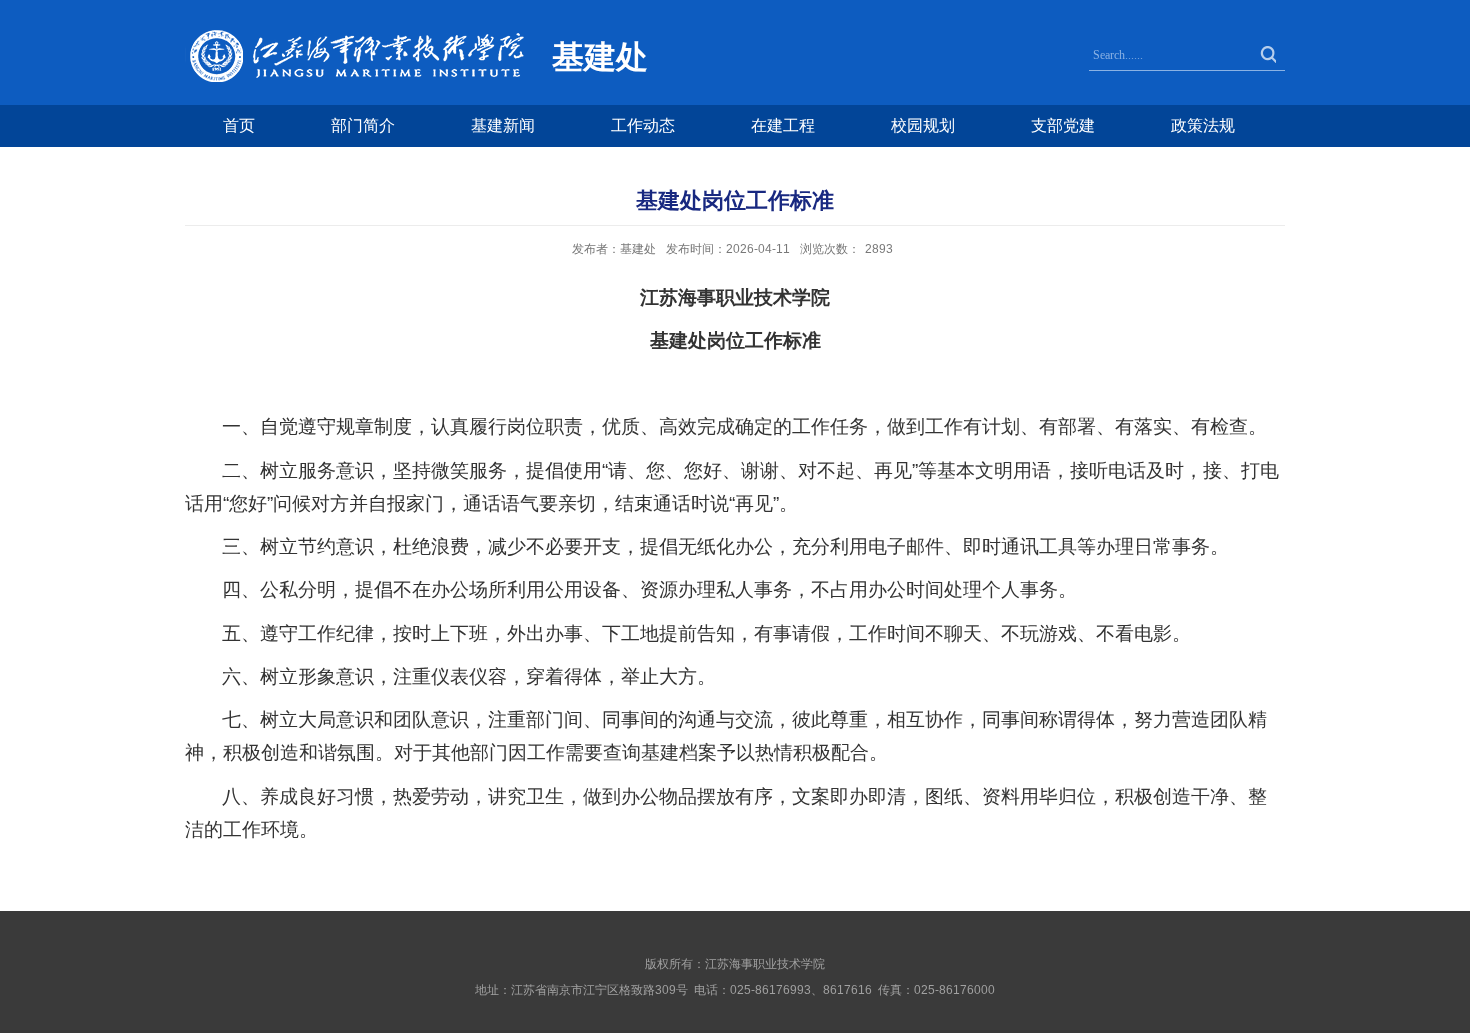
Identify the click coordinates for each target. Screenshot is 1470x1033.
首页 (239, 125)
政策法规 (1203, 125)
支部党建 (1063, 125)
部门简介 (363, 125)
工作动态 (643, 125)
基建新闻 (503, 125)
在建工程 (783, 125)
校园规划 (923, 125)
